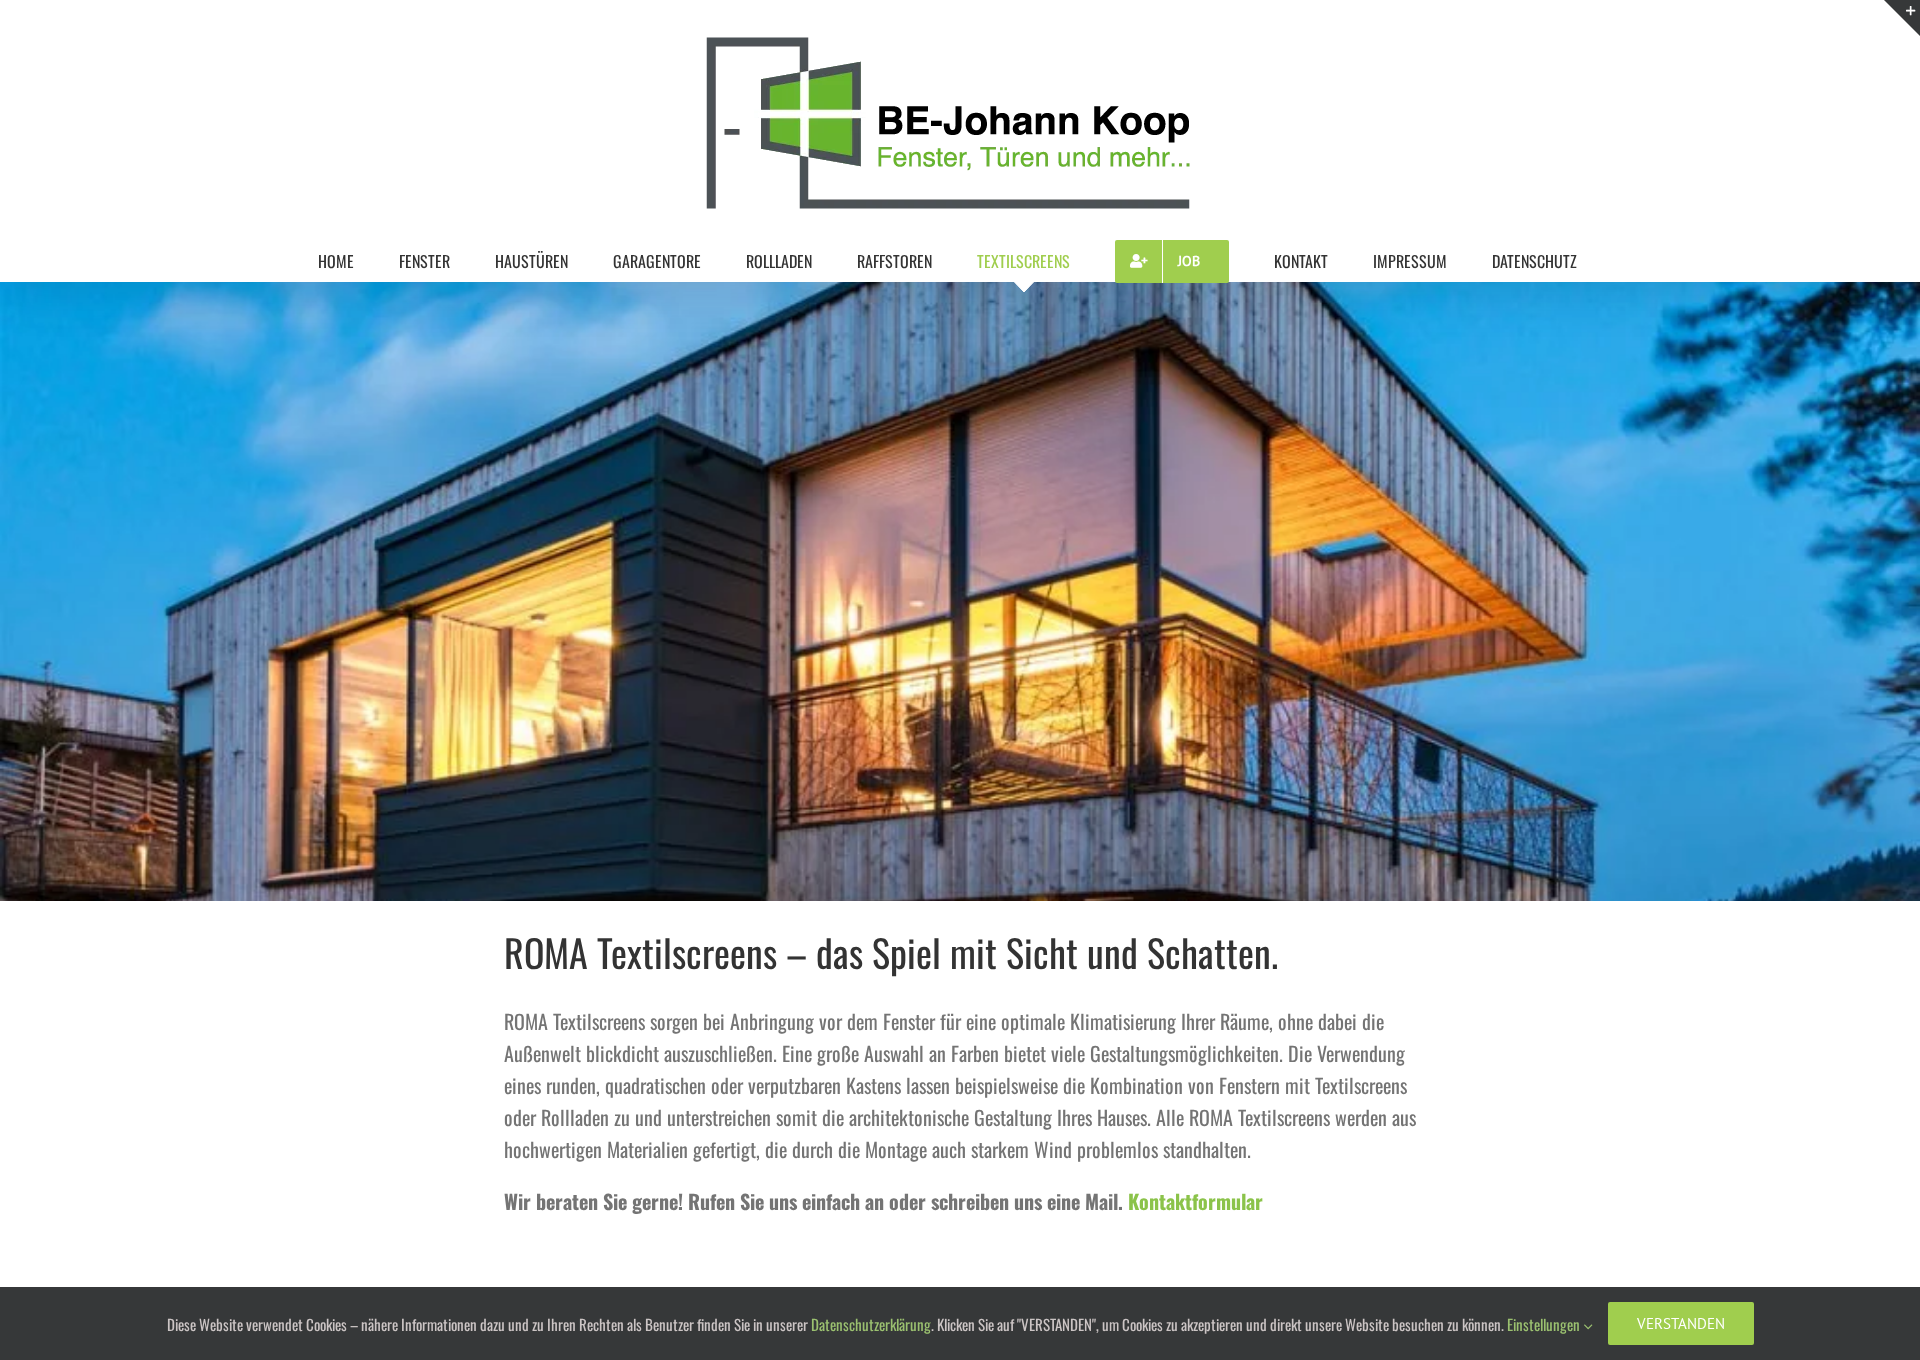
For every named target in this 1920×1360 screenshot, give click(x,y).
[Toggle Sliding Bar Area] (1902, 18)
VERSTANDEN (1681, 1323)
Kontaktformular (1195, 1201)
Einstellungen (1545, 1324)
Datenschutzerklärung (871, 1324)
